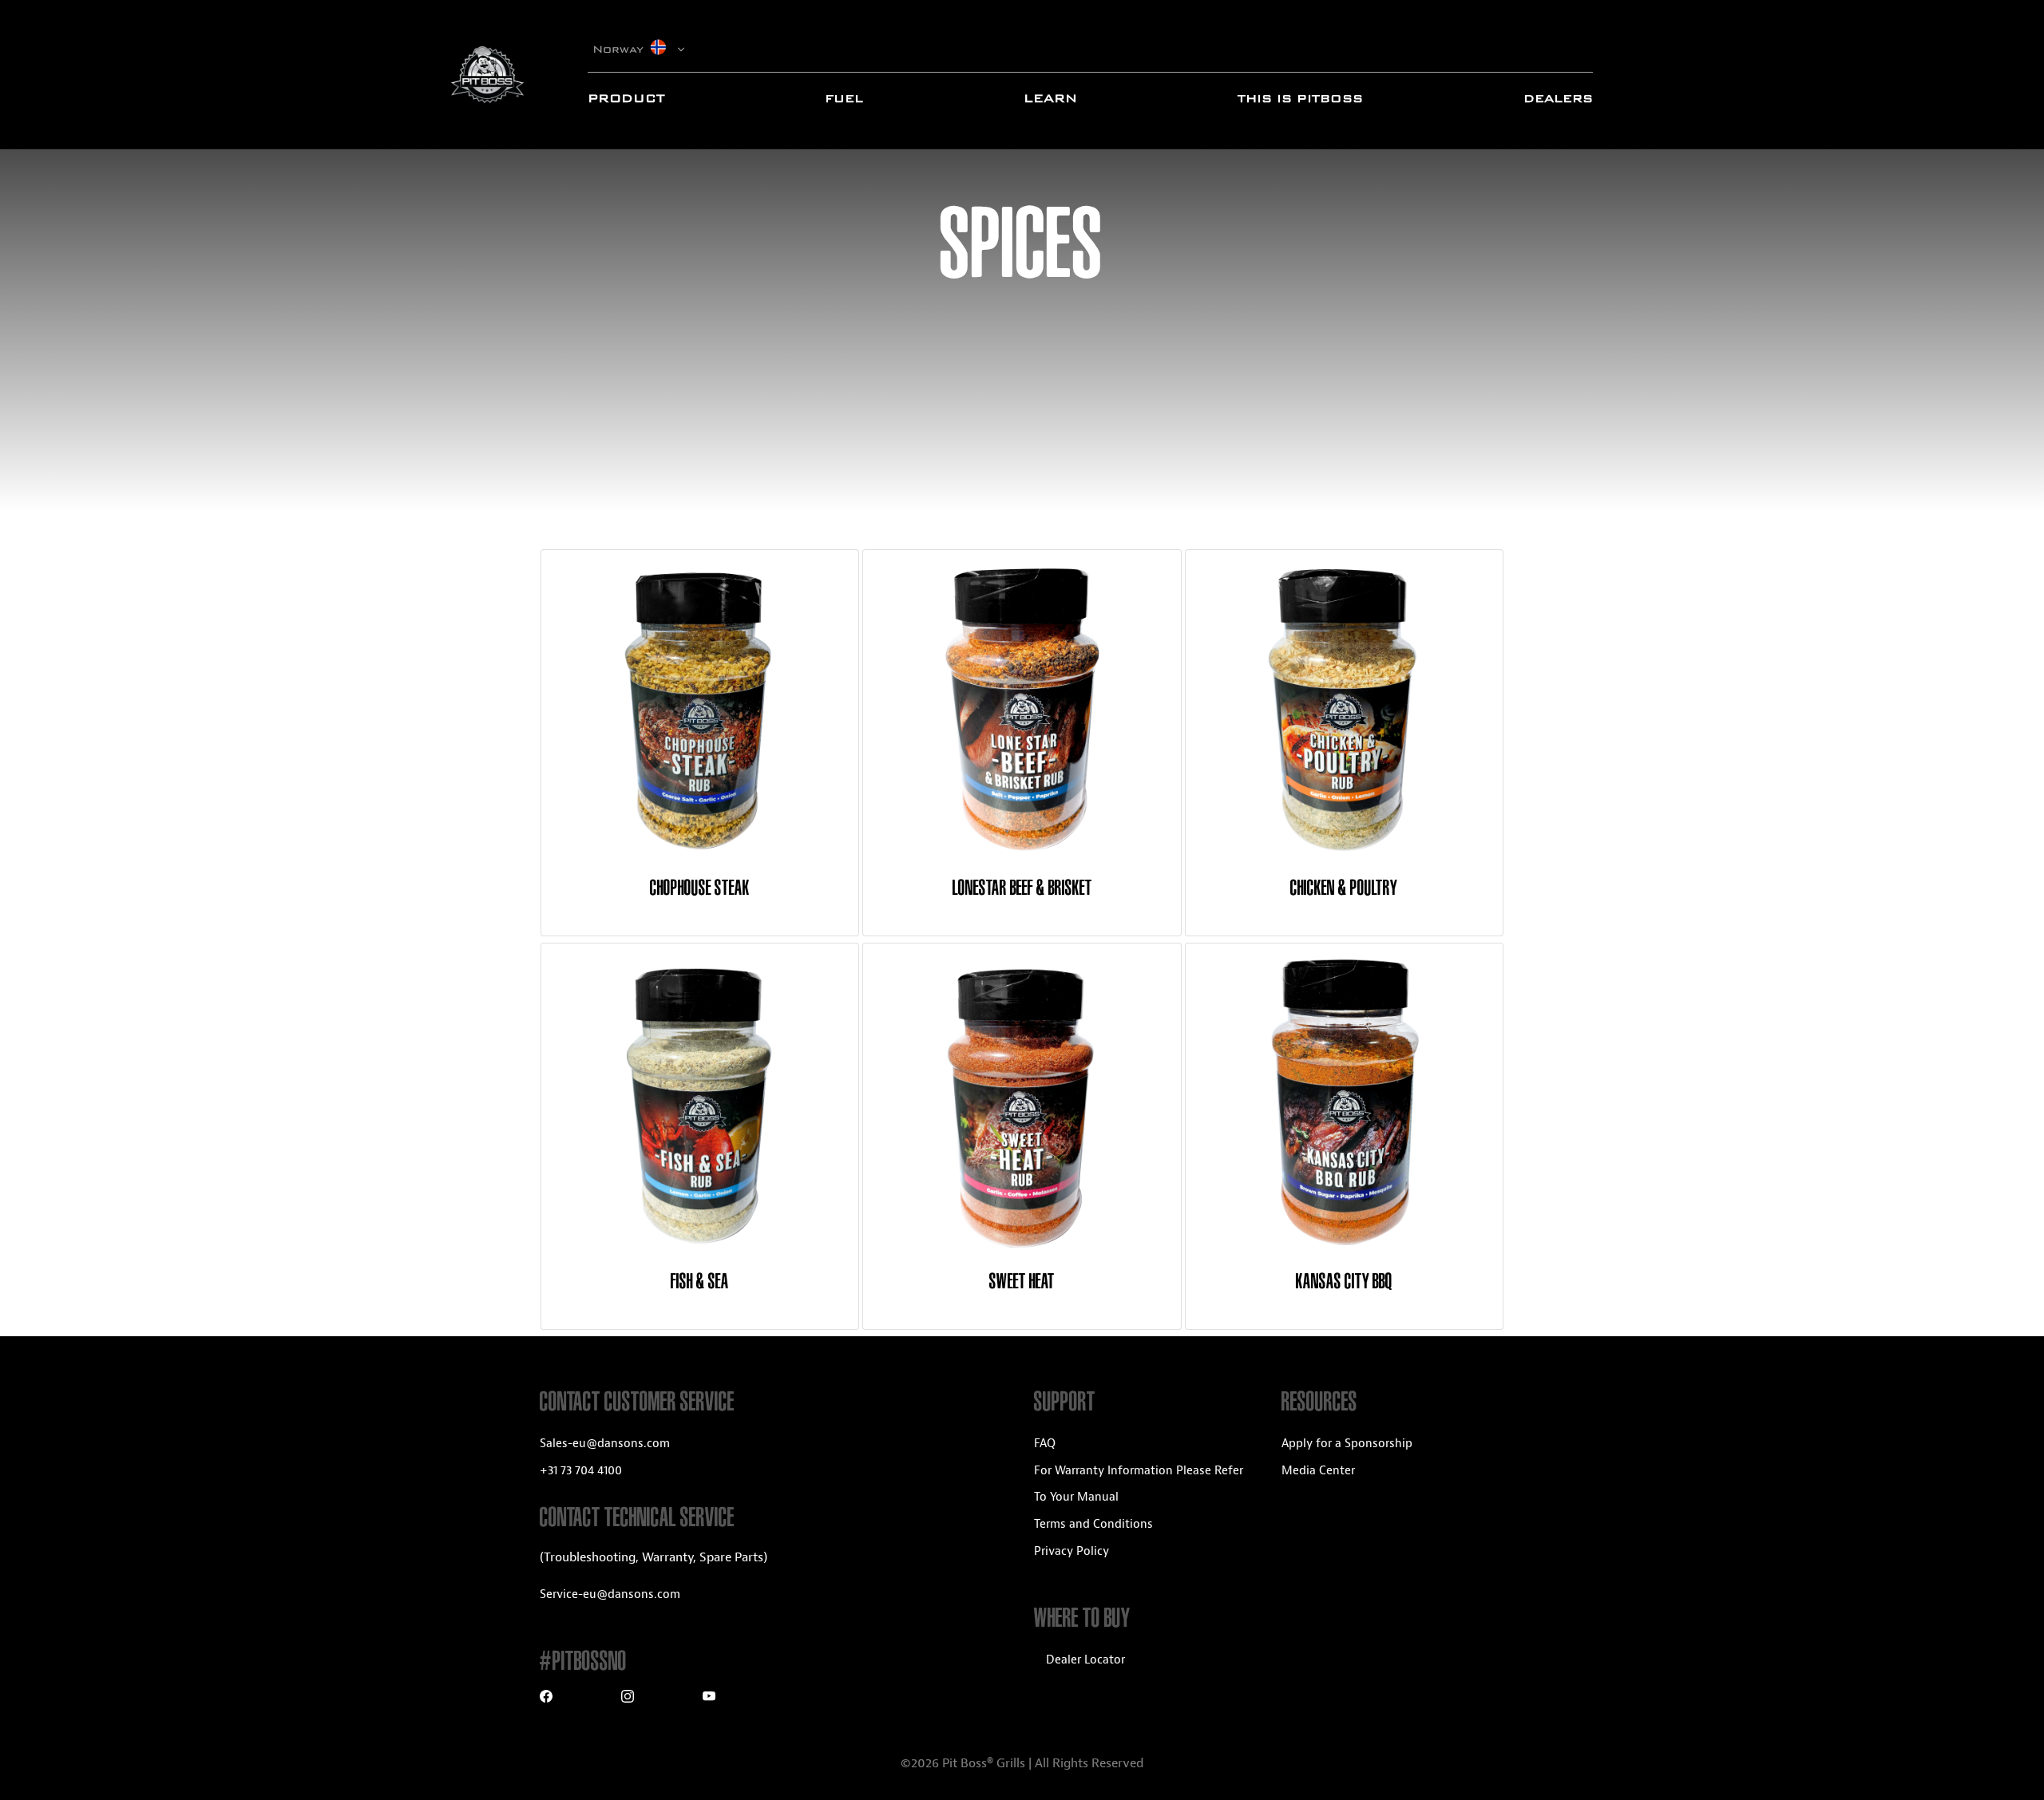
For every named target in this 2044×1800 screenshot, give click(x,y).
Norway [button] (620, 49)
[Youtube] (709, 1698)
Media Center (1318, 1471)
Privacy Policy (1072, 1551)
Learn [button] (1050, 98)
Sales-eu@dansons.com (605, 1444)
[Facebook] (546, 1698)
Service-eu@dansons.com (610, 1594)
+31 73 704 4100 (581, 1471)
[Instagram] (628, 1698)
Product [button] (626, 98)
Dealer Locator (1085, 1660)
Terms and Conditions (1093, 1524)
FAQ (1045, 1444)
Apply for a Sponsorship (1347, 1444)
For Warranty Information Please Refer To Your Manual (1139, 1484)
